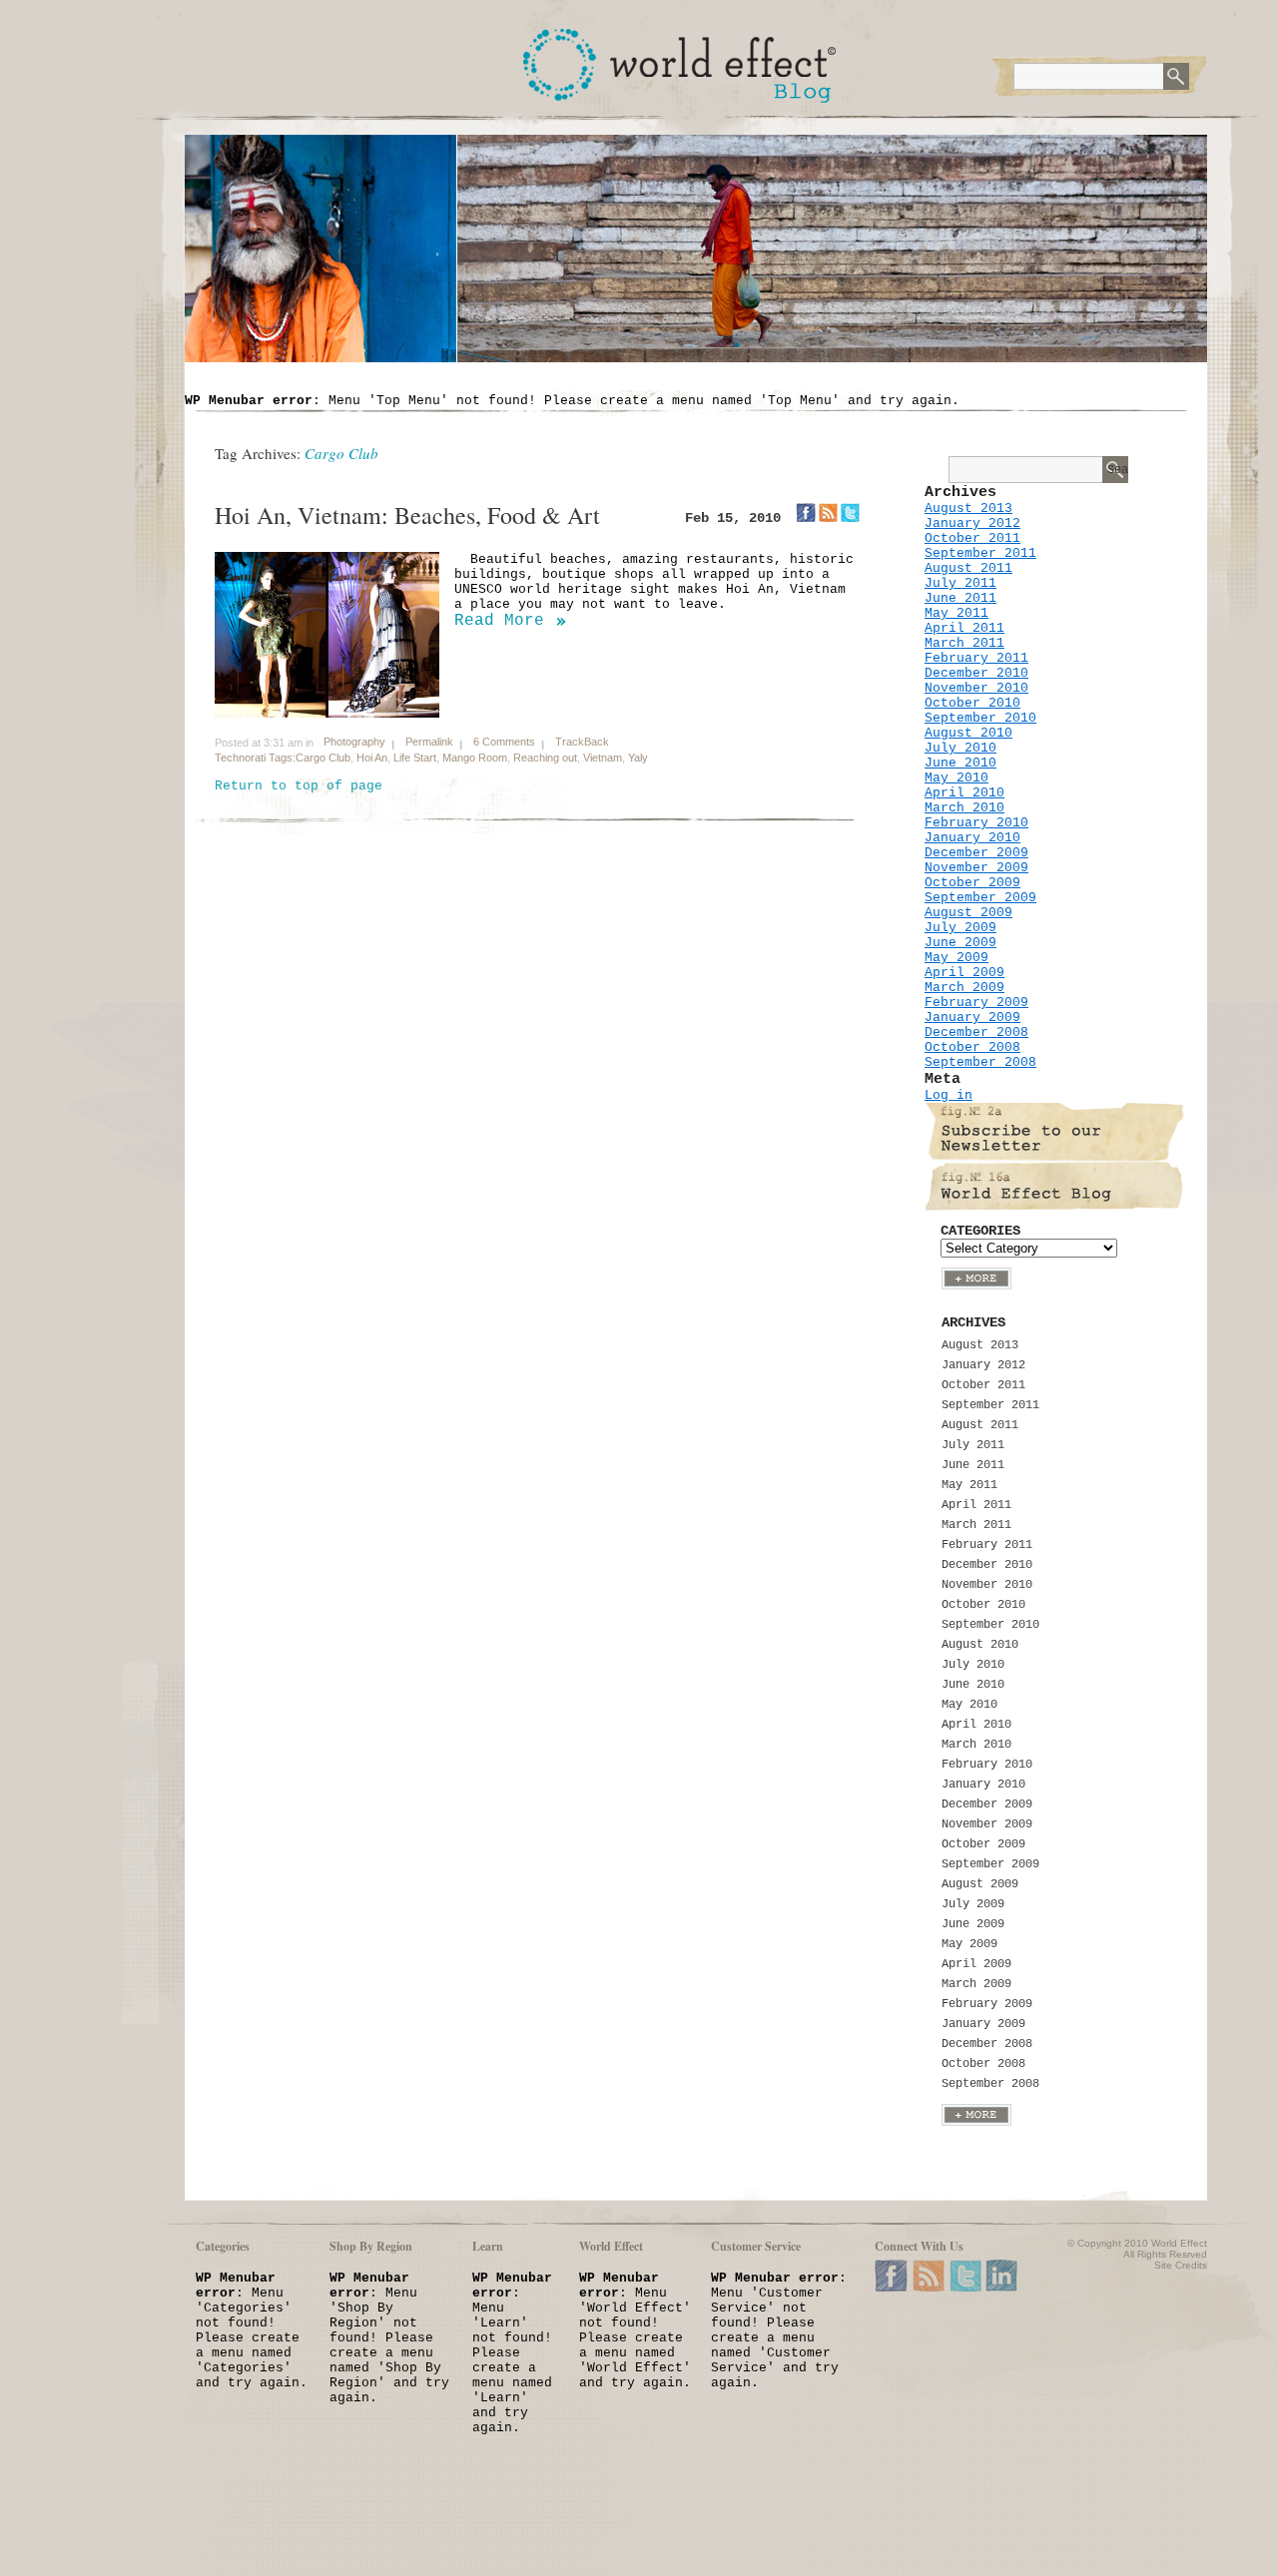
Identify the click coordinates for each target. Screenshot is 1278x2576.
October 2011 (972, 538)
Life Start (415, 758)
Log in (949, 1095)
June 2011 (960, 598)
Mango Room (475, 758)
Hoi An (372, 758)
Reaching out (545, 758)
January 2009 (972, 1018)
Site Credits (1181, 2265)
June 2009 (960, 943)
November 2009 (976, 868)
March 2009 (964, 988)
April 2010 (964, 793)
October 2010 (972, 703)
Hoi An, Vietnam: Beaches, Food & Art (407, 515)
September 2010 (980, 718)
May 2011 (957, 613)
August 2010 (968, 733)
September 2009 (980, 898)
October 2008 (972, 1047)
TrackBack (582, 742)
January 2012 (972, 523)
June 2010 (960, 763)
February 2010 (976, 823)
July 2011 (960, 583)
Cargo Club (323, 758)
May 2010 (957, 778)
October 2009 (972, 883)
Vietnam (603, 758)
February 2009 (976, 1003)
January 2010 (972, 838)
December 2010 (976, 673)
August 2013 (968, 509)
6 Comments (504, 742)
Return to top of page (299, 786)
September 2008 (980, 1062)
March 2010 (964, 808)
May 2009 (957, 958)
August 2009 (968, 913)
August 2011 (968, 568)
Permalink (429, 742)
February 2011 (976, 658)
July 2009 (960, 928)
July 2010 (960, 748)
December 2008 (976, 1032)
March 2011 (964, 643)
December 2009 (976, 853)
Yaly (638, 758)
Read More (499, 621)
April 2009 (964, 973)
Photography (354, 742)
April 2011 (964, 628)
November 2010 (976, 688)
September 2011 (980, 553)
